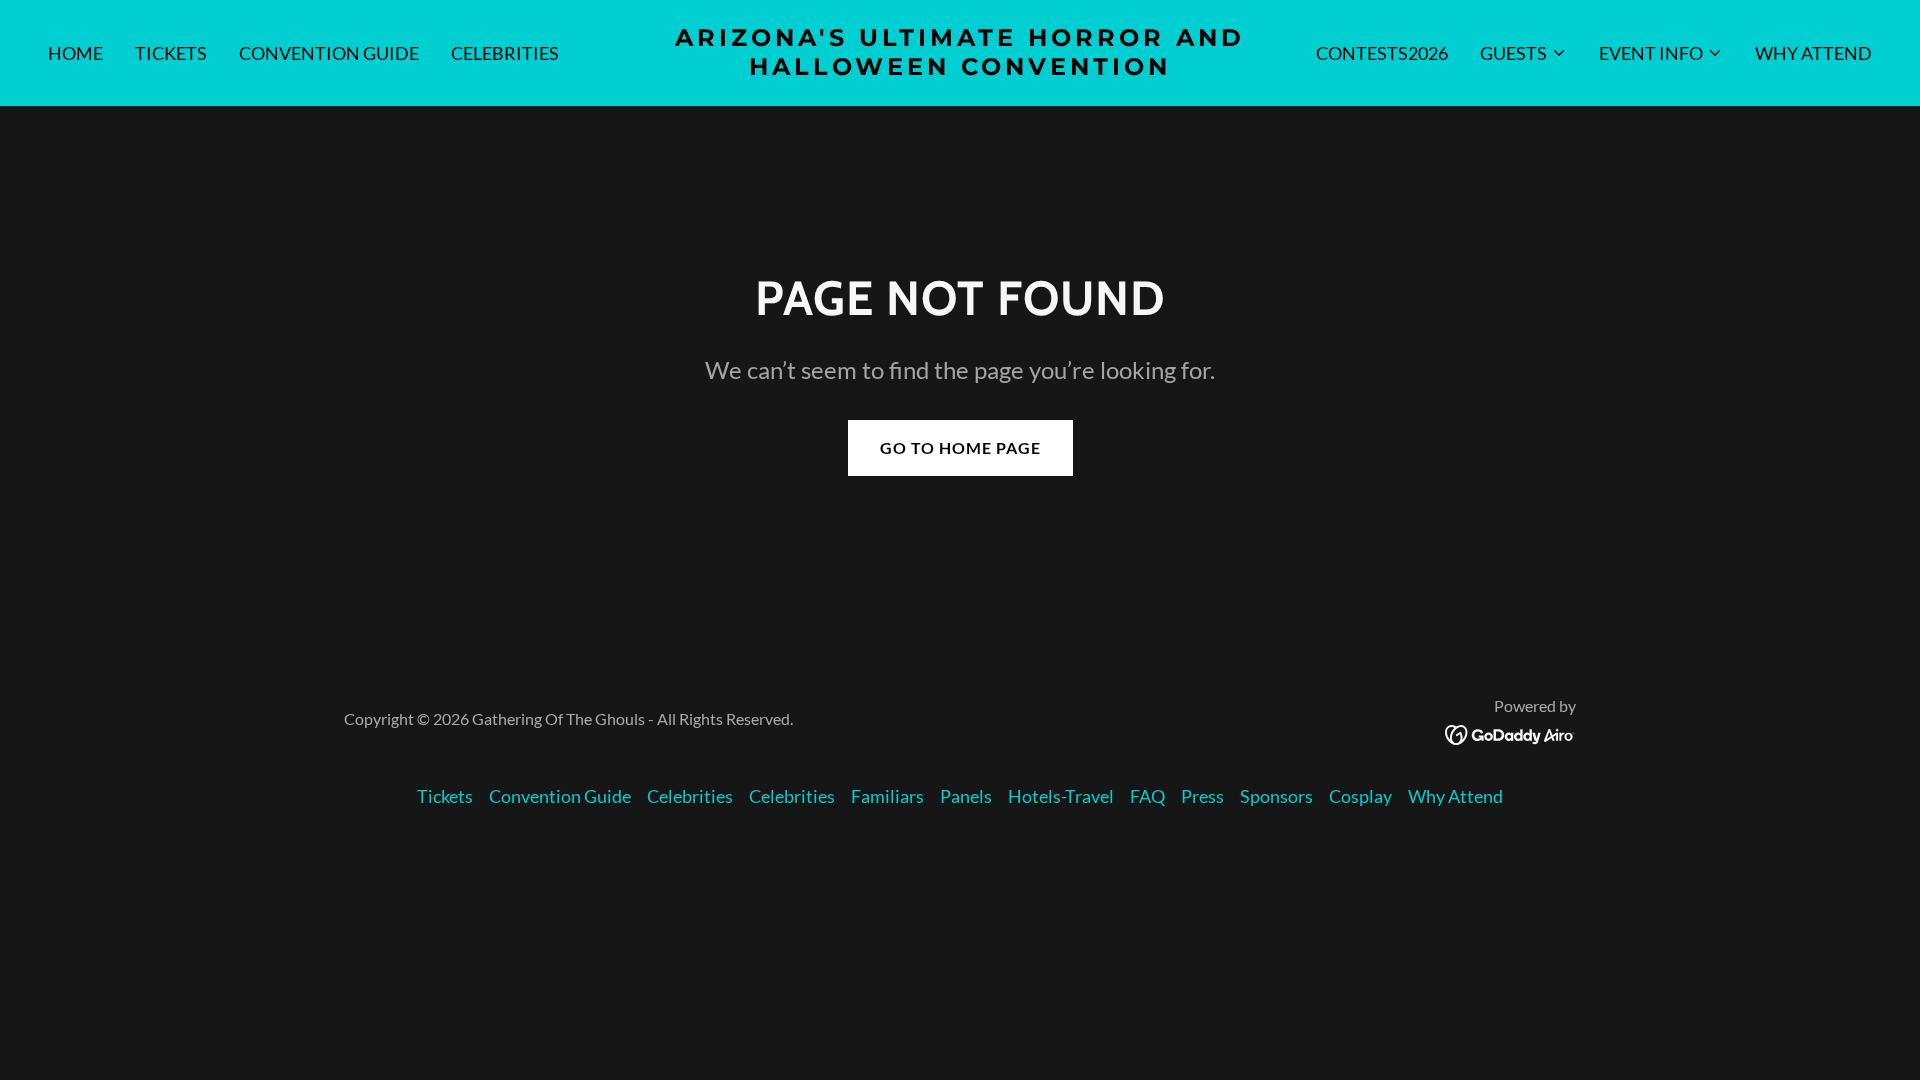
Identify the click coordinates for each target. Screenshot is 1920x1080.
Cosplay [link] (1360, 796)
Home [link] (75, 53)
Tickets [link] (171, 53)
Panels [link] (966, 796)
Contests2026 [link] (1382, 53)
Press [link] (1202, 796)
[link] (960, 68)
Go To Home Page (960, 447)
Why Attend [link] (1813, 53)
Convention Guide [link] (329, 53)
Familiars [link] (887, 796)
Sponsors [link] (1276, 796)
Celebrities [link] (505, 53)
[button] (1523, 53)
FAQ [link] (1147, 796)
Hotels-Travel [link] (1061, 796)
